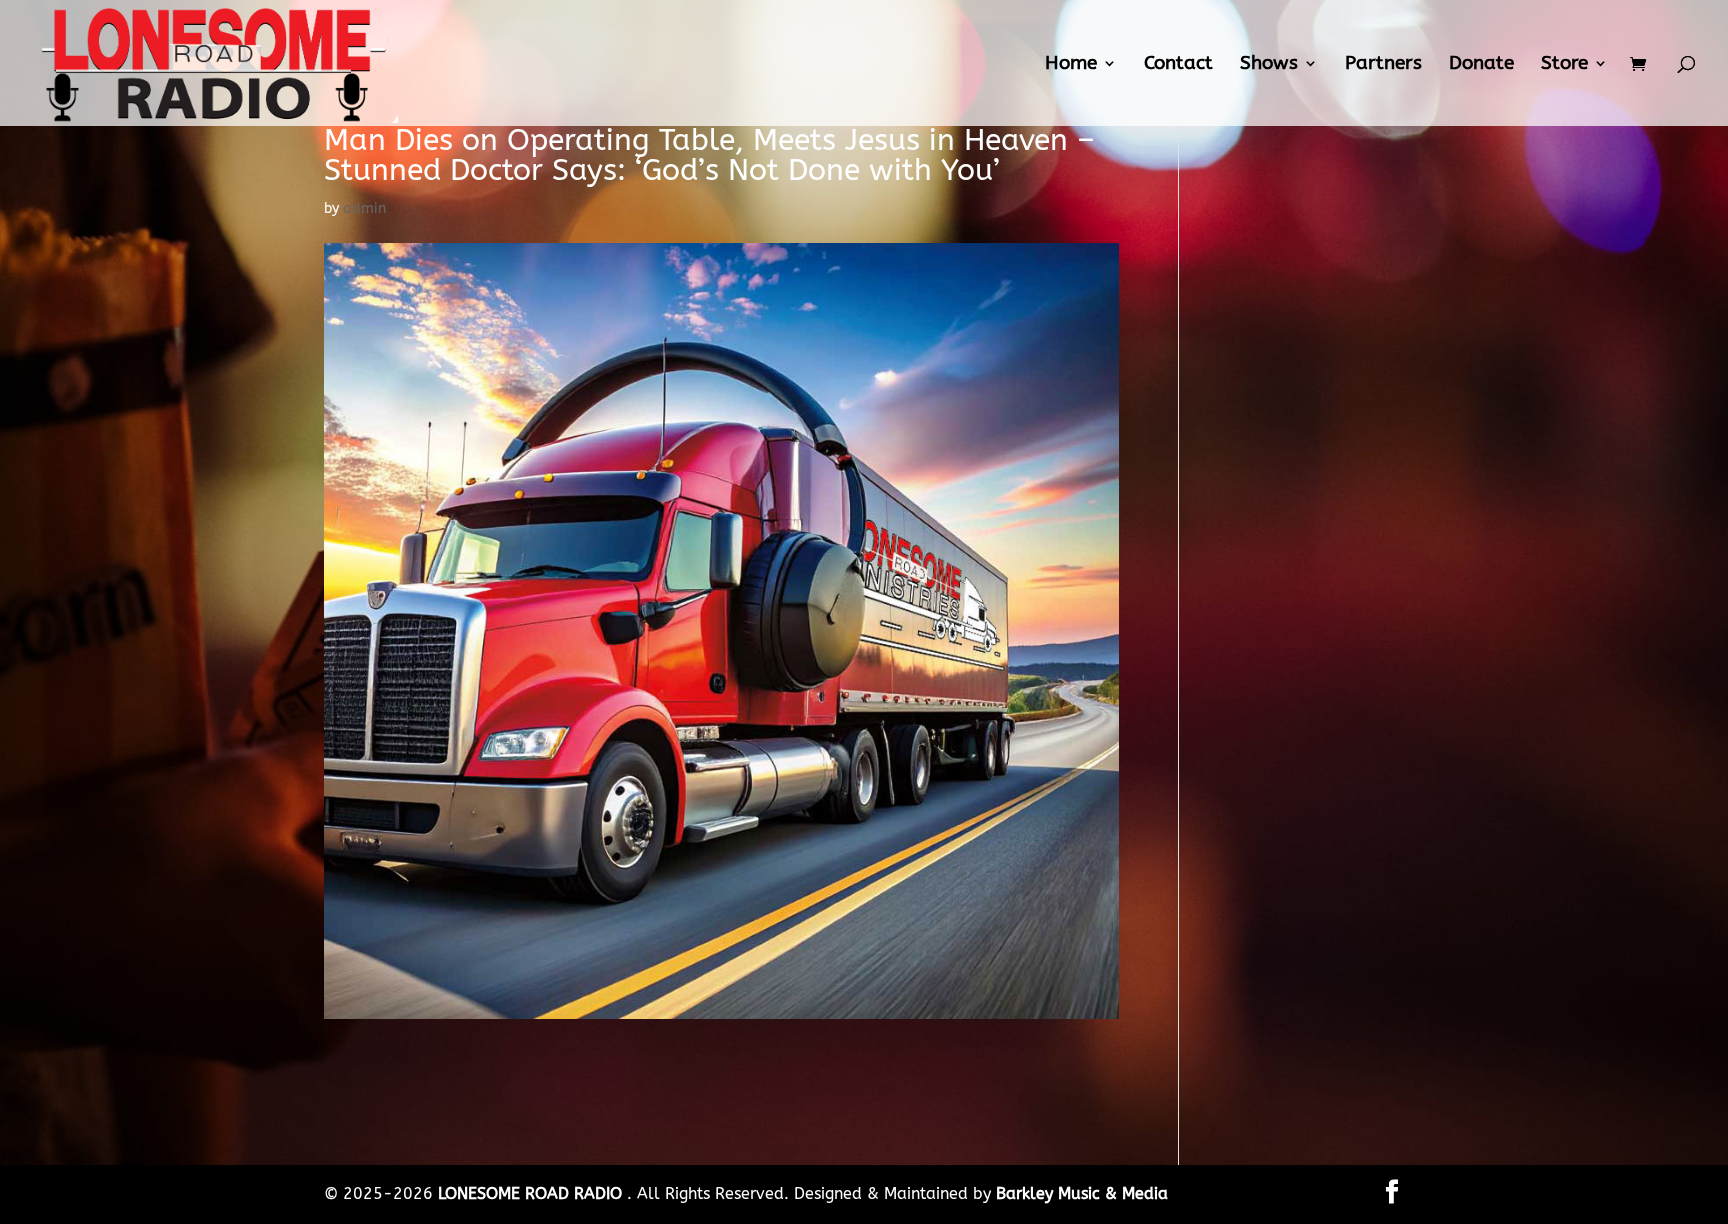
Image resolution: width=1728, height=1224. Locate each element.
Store (1564, 65)
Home (1071, 65)
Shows (1269, 65)
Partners (1383, 65)
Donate (1481, 65)
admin (364, 208)
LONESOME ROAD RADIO (532, 1193)
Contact (1178, 65)
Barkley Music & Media (1082, 1193)
